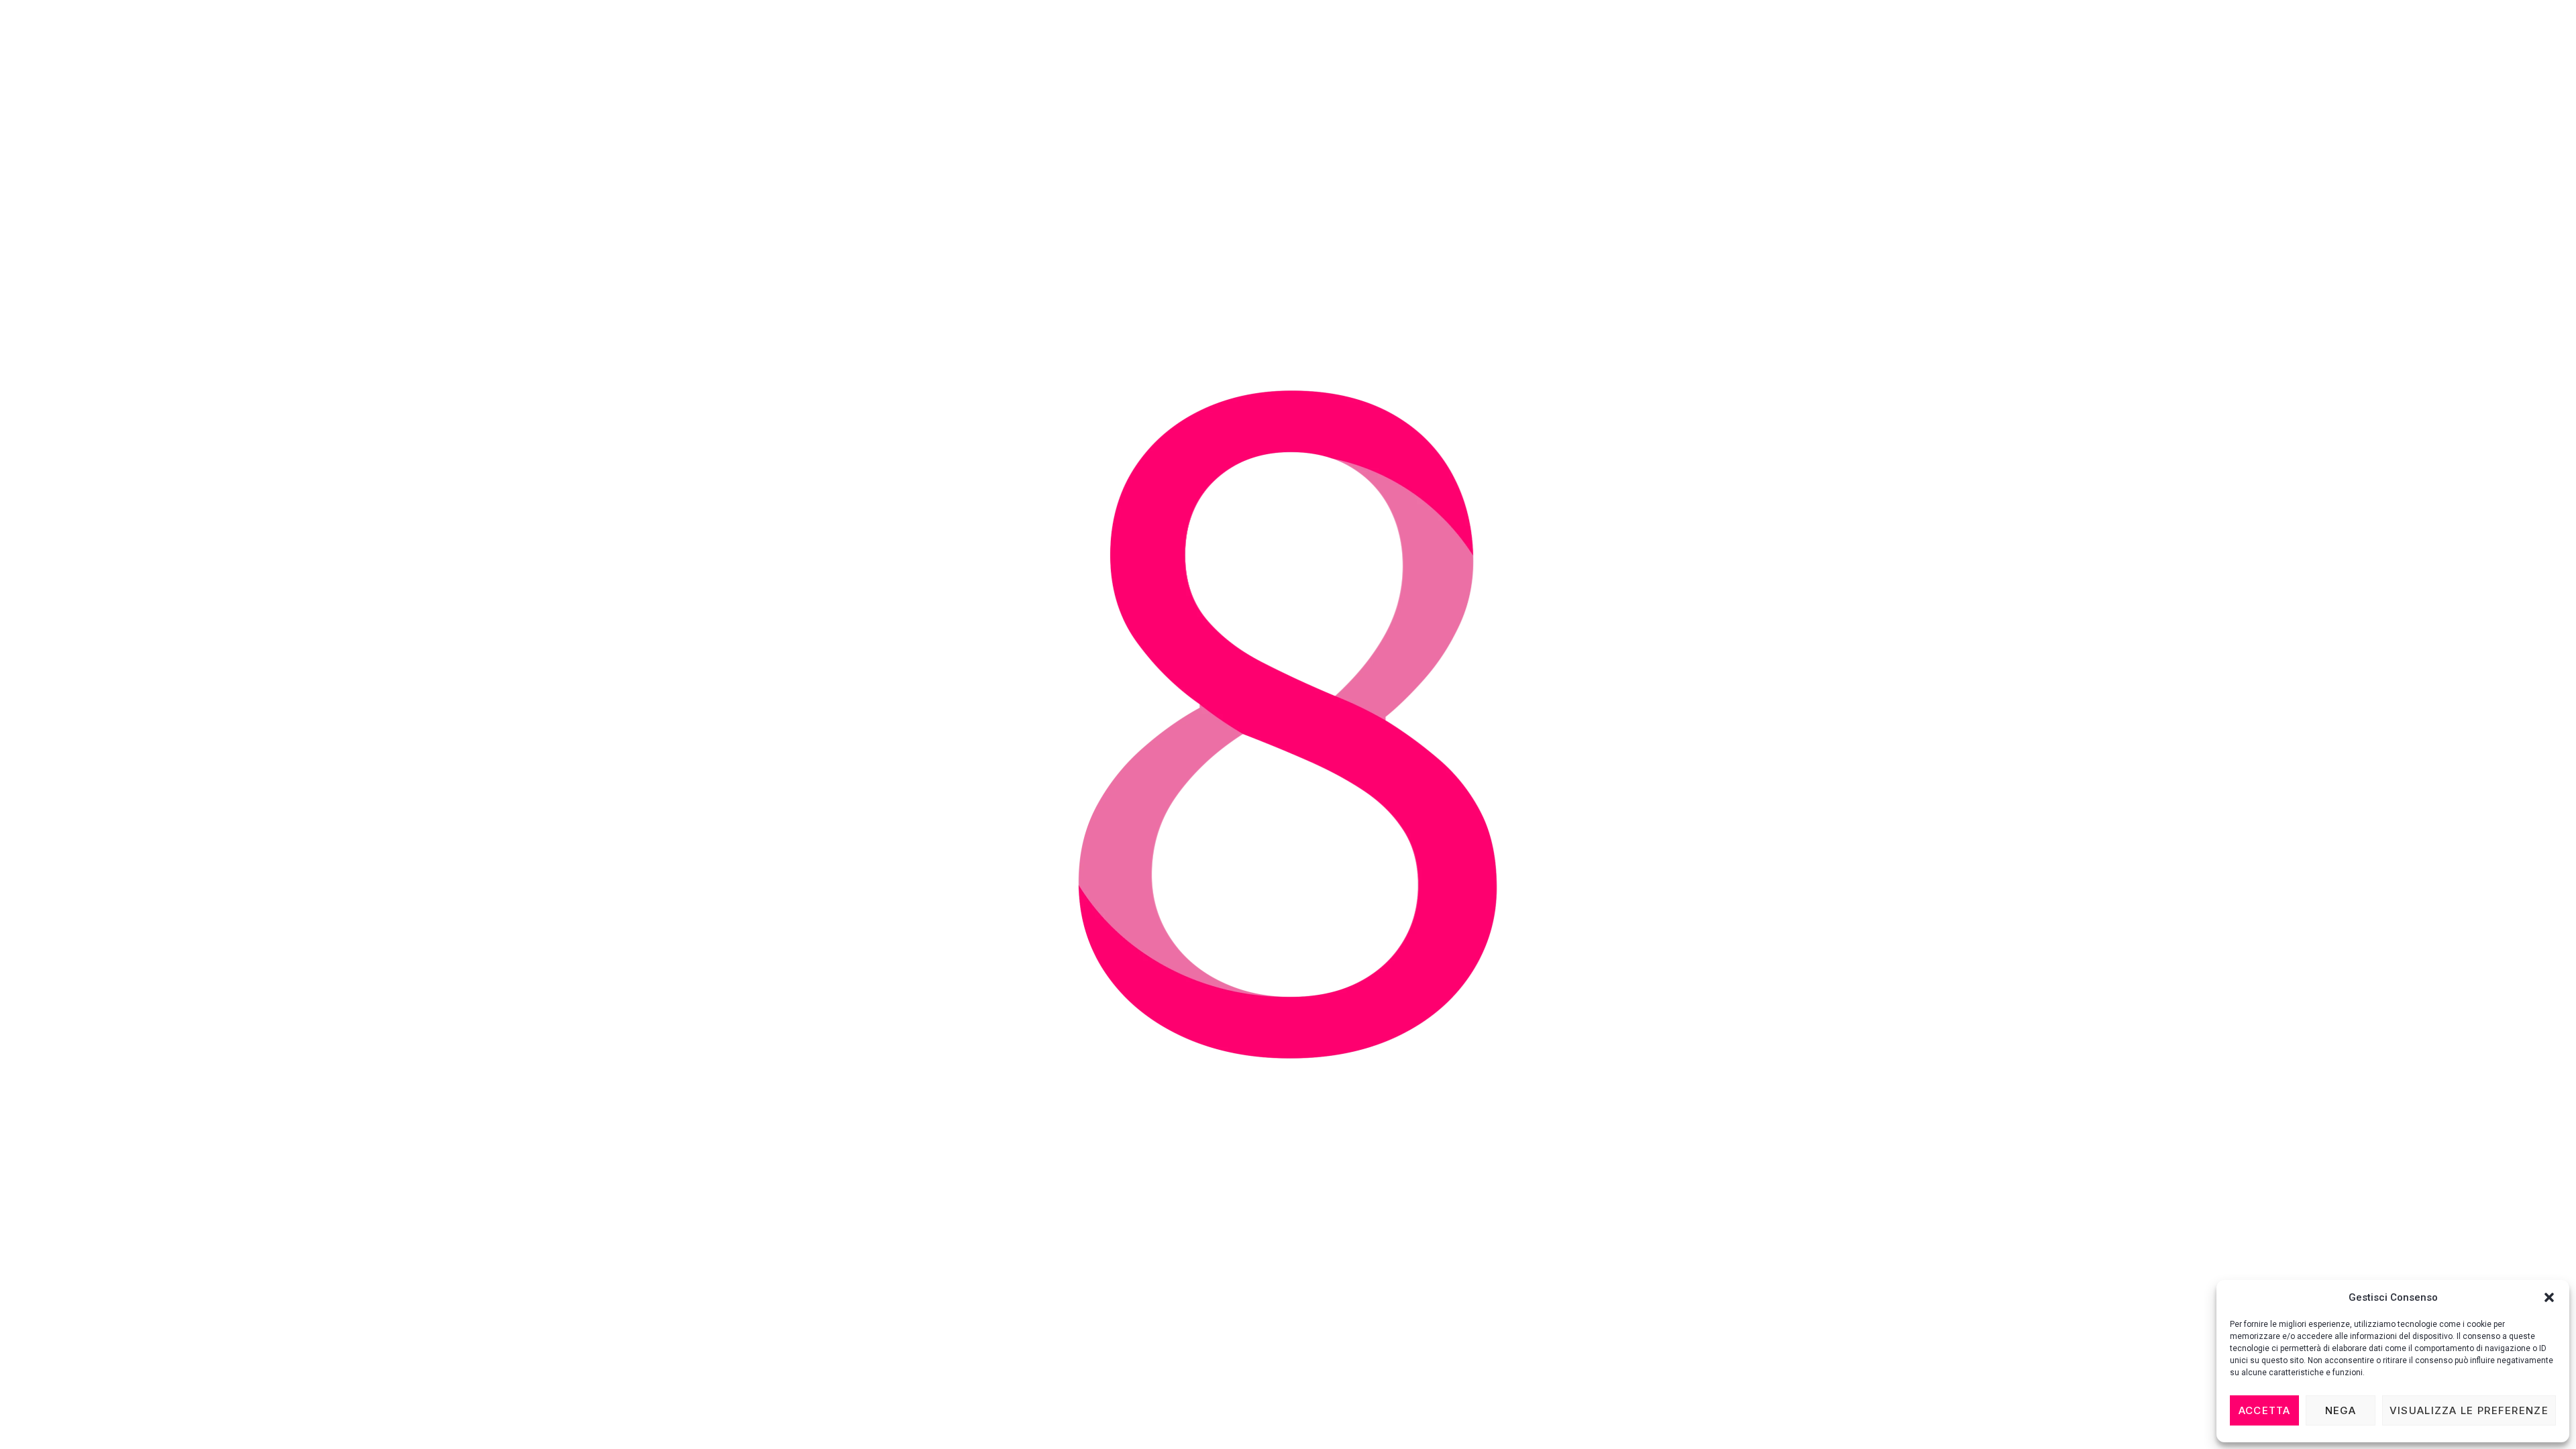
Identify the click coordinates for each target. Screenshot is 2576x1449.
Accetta (2265, 1410)
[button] (2549, 1297)
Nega (2341, 1410)
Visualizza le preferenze (2469, 1410)
